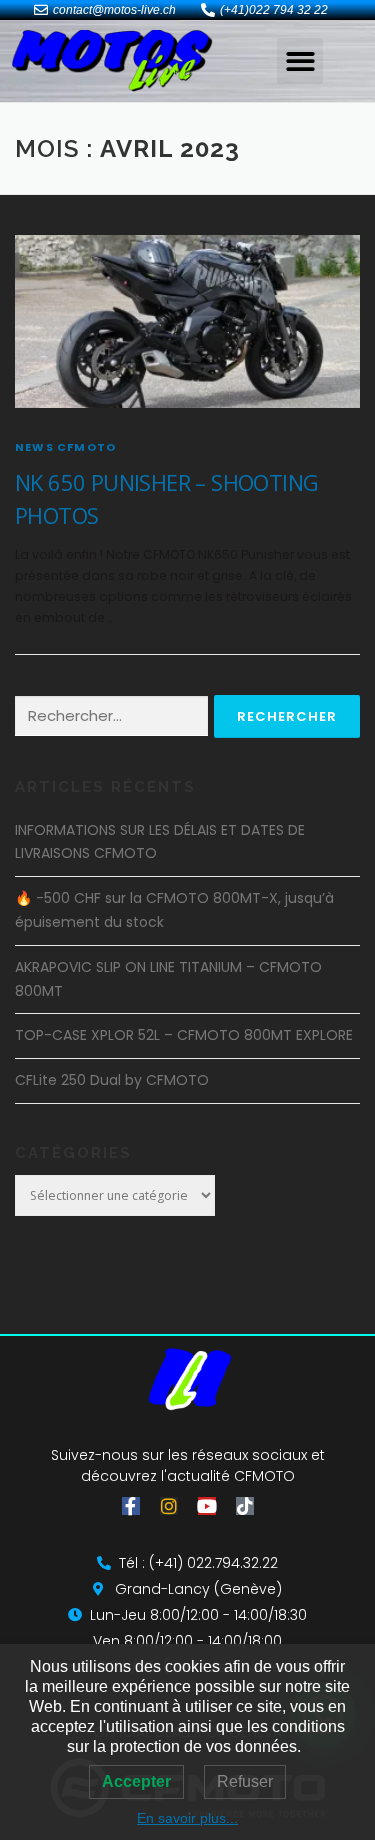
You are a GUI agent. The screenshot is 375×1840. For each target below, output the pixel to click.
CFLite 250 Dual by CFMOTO (112, 1080)
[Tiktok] (245, 1506)
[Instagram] (169, 1506)
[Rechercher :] (111, 716)
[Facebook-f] (131, 1506)
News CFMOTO (65, 447)
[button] (300, 61)
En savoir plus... (187, 1818)
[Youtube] (207, 1506)
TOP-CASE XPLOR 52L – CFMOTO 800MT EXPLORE (184, 1035)
